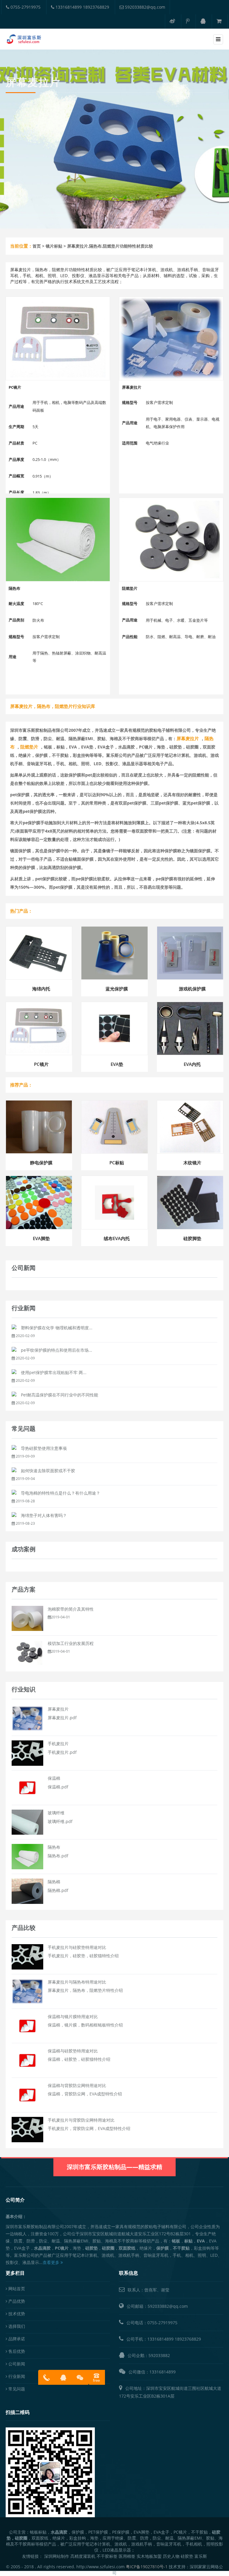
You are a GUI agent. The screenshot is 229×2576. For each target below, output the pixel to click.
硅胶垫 (187, 2556)
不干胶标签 (107, 2556)
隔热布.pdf (58, 1856)
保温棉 (54, 1778)
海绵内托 (41, 989)
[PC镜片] (58, 338)
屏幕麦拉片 (58, 1709)
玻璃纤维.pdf (60, 1821)
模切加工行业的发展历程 (71, 1643)
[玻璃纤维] (27, 1822)
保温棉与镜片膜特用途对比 (73, 2016)
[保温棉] (27, 1787)
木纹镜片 (192, 1163)
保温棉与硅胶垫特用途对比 (73, 2051)
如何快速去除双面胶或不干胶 (48, 1471)
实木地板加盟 (149, 2556)
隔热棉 (54, 1882)
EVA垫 (117, 1064)
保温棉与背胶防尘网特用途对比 (77, 2085)
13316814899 (160, 2339)
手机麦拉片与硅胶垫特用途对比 (77, 1947)
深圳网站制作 (57, 2556)
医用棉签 (127, 2556)
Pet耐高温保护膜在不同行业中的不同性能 (59, 1395)
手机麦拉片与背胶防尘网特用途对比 (81, 2120)
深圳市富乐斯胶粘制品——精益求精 (114, 2167)
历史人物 (171, 2556)
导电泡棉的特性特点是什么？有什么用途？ (61, 1493)
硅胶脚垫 (192, 1238)
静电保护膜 (41, 1163)
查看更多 (52, 2262)
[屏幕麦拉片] (171, 338)
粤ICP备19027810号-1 (147, 2567)
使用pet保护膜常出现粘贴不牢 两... (54, 1372)
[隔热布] (58, 540)
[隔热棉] (27, 1891)
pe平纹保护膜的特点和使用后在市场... (57, 1350)
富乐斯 (201, 2556)
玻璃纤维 (56, 1813)
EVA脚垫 (41, 1238)
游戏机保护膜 (192, 989)
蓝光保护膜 (117, 989)
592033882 (159, 2355)
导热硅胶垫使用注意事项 (44, 1448)
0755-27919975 (25, 7)
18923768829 (188, 2339)
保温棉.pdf (58, 1787)
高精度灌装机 (83, 2556)
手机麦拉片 (58, 1744)
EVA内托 (192, 1064)
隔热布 (54, 1847)
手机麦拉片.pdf (62, 1752)
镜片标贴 (54, 246)
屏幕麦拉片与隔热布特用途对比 (77, 1982)
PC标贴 (117, 1163)
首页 (37, 246)
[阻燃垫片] (171, 540)
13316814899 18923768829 (82, 7)
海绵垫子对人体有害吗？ (44, 1515)
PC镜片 (41, 1064)
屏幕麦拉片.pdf (62, 1718)
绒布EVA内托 (117, 1238)
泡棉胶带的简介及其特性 (71, 1609)
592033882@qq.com (144, 7)
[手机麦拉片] (27, 1752)
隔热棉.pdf (58, 1890)
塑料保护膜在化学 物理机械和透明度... (57, 1328)
